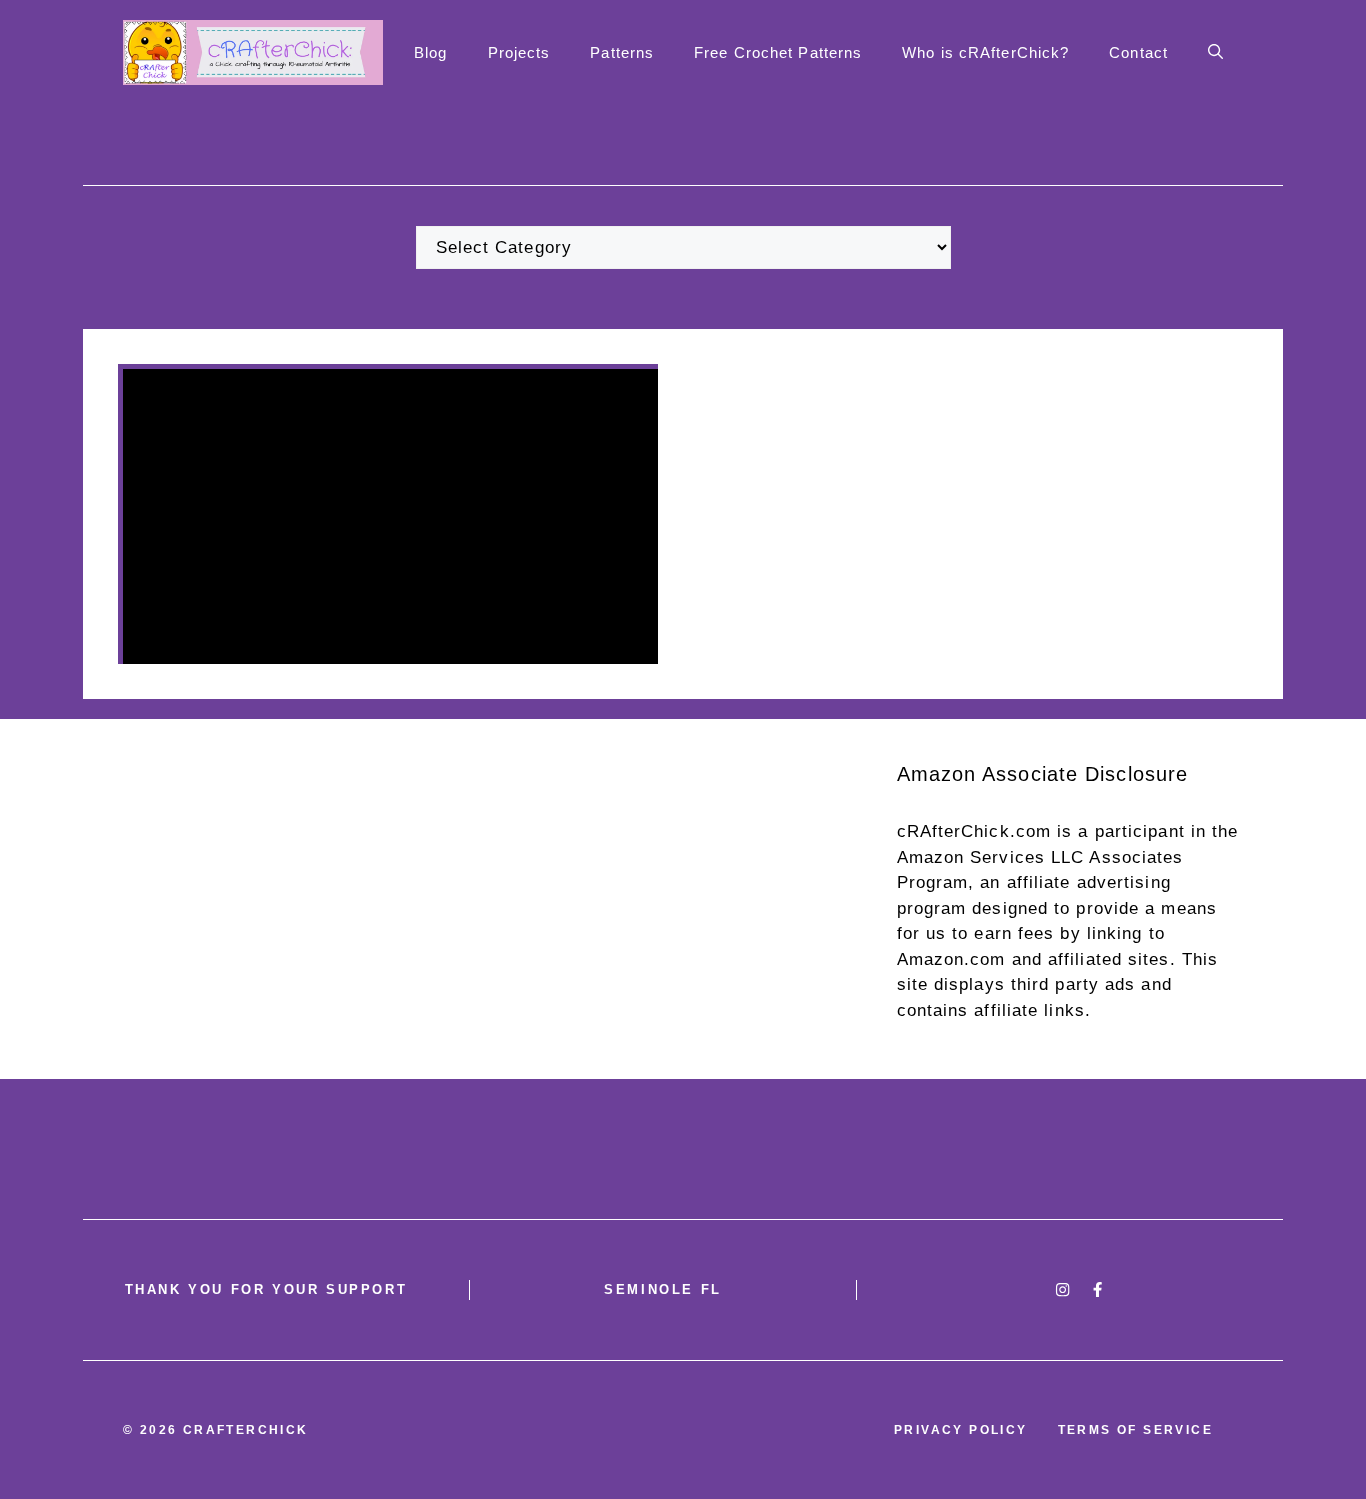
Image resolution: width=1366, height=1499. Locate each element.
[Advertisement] (683, 899)
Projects (519, 52)
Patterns (622, 52)
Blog (430, 52)
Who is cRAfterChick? (985, 52)
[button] (1215, 53)
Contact (1138, 52)
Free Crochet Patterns (778, 52)
